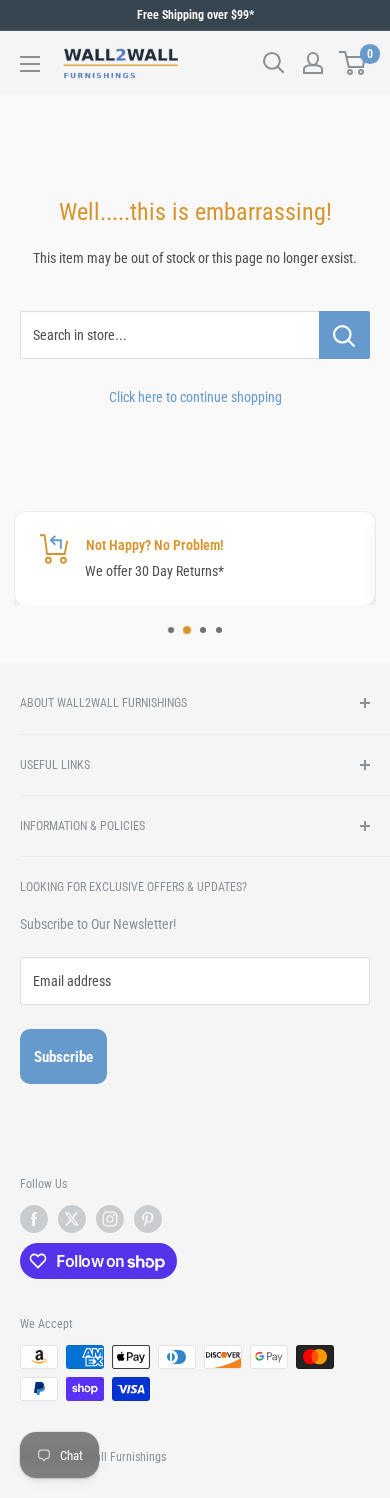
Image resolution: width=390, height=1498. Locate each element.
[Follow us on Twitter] (72, 1219)
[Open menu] (30, 64)
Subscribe (63, 1057)
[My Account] (313, 63)
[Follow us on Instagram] (110, 1219)
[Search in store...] (344, 335)
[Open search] (274, 63)
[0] (353, 63)
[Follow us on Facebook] (34, 1219)
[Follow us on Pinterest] (148, 1219)
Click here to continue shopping (195, 397)
